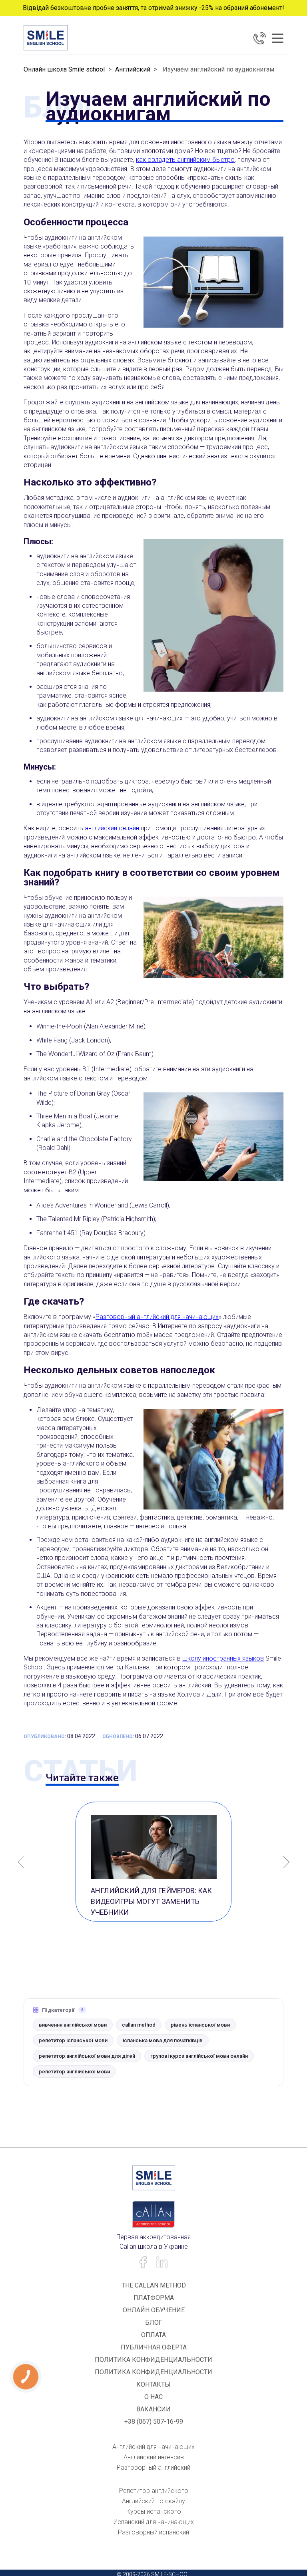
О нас (153, 2397)
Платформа (154, 2298)
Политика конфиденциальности (153, 2360)
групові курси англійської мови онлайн (199, 2056)
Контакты (153, 2384)
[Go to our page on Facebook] (143, 2263)
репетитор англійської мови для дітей (87, 2056)
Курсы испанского (154, 2511)
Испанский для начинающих (154, 2522)
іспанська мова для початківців (163, 2040)
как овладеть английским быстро (185, 160)
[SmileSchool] (46, 38)
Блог (154, 2322)
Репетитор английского (154, 2491)
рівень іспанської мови (200, 2025)
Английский (133, 69)
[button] (284, 1863)
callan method (139, 2025)
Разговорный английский (153, 2468)
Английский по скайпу (153, 2501)
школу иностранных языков (223, 1658)
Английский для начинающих (153, 2447)
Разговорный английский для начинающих (157, 1317)
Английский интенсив (154, 2457)
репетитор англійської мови (74, 2072)
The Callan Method (154, 2285)
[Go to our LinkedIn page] (162, 2263)
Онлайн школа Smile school (64, 69)
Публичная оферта (154, 2347)
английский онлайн (112, 828)
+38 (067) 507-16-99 (154, 2422)
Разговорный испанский (153, 2532)
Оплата (153, 2335)
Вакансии (153, 2409)
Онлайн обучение (154, 2310)
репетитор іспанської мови (73, 2040)
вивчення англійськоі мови (73, 2025)
